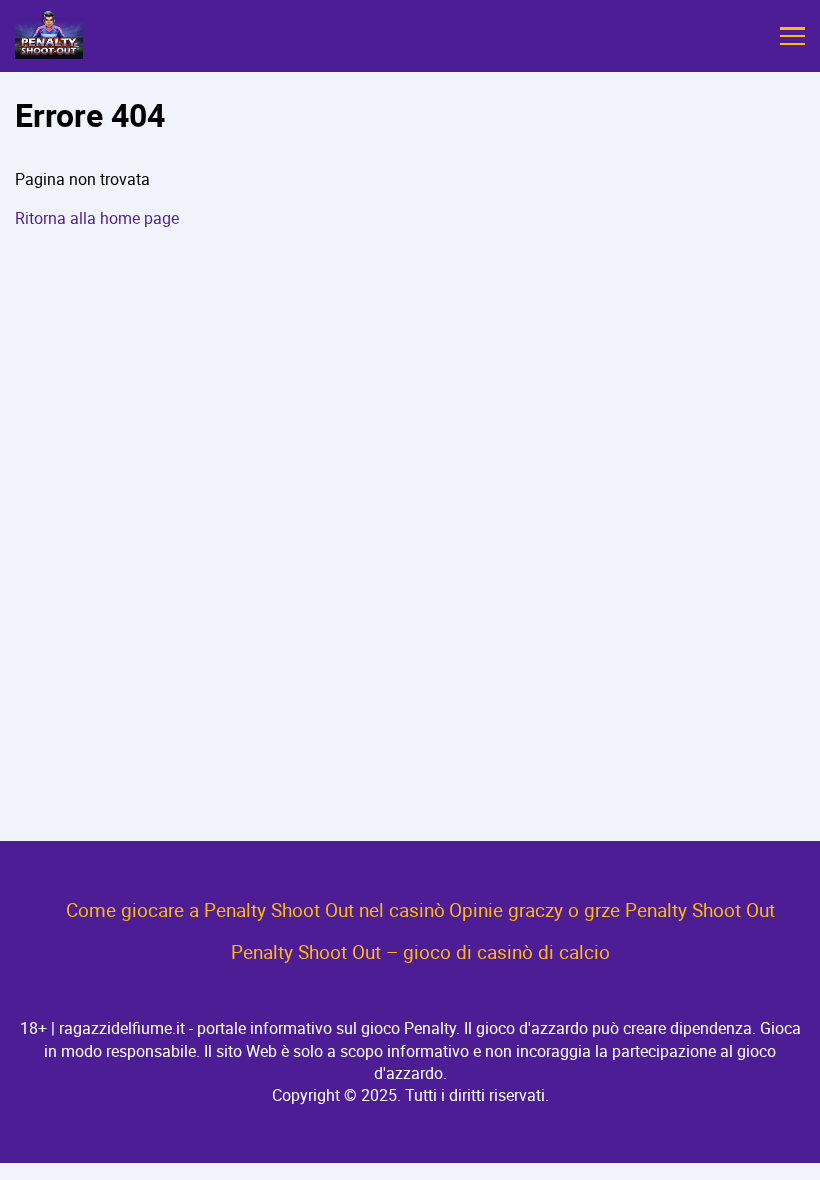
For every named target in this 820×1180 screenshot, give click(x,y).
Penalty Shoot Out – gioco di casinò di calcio (420, 952)
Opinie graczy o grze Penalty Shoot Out (612, 910)
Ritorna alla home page (97, 218)
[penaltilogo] (49, 35)
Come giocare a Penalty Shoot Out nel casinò (255, 910)
